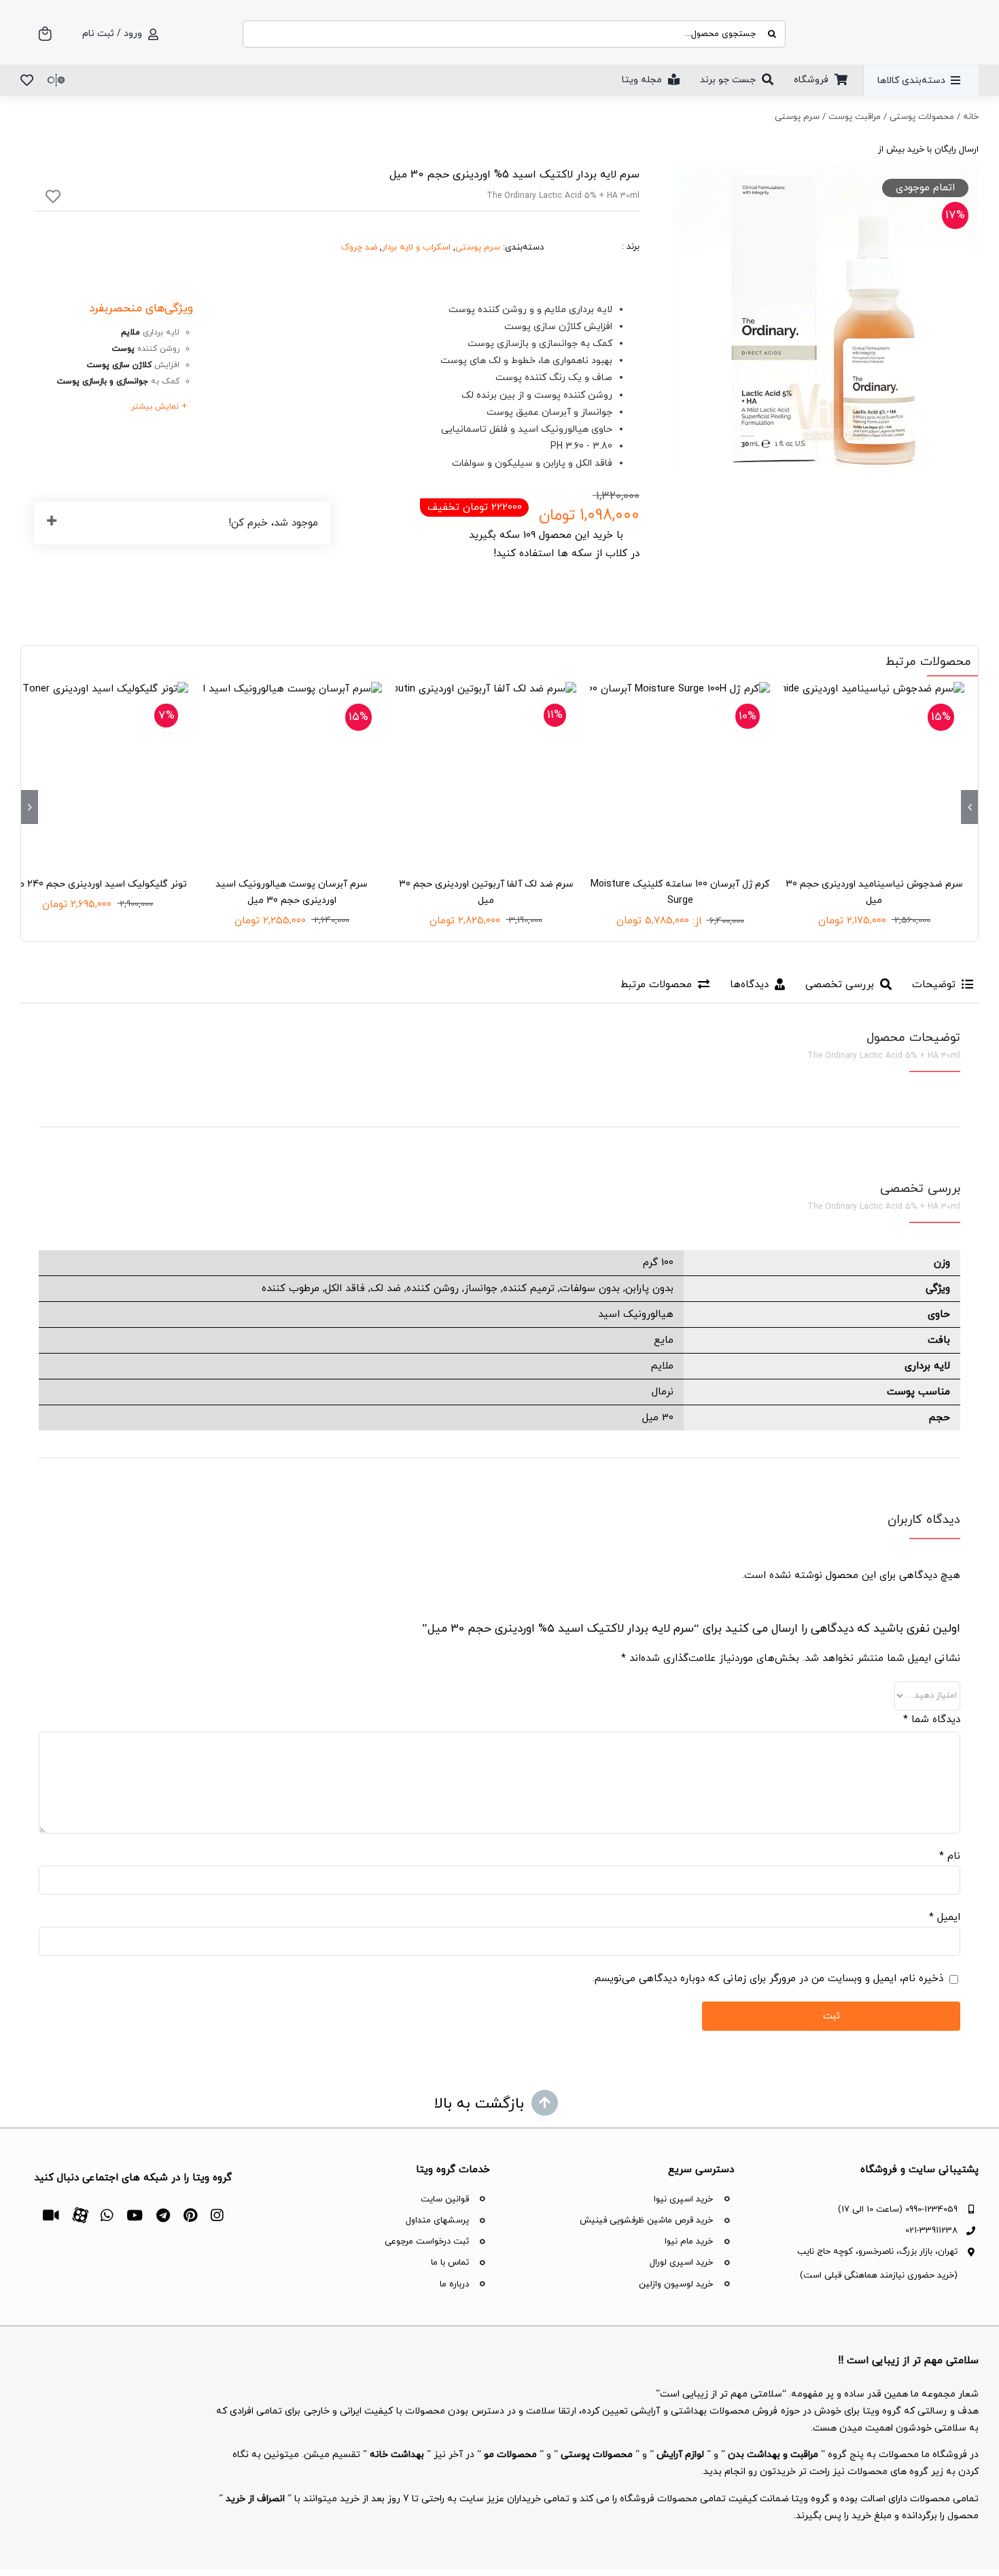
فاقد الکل (345, 1289)
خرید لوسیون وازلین (676, 2284)
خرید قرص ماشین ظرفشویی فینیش (646, 2220)
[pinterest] (190, 2215)
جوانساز (481, 1289)
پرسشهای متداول (437, 2220)
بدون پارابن (649, 1289)
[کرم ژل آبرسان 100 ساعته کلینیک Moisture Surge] (680, 772)
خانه (971, 117)
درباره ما (454, 2284)
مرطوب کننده (291, 1289)
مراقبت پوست (855, 117)
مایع (664, 1340)
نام (950, 1856)
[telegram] (163, 2215)
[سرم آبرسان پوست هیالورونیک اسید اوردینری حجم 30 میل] (292, 772)
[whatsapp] (107, 2215)
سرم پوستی (797, 117)
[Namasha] (51, 2215)
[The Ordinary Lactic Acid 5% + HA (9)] (825, 319)
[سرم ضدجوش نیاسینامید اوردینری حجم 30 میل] (874, 772)
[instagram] (217, 2215)
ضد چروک (359, 247)
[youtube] (135, 2215)
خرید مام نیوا (689, 2242)
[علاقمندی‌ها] (27, 80)
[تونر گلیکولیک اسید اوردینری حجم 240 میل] (98, 772)
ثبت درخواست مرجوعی (427, 2242)
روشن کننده (433, 1289)
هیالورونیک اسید (636, 1315)
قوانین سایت (445, 2199)
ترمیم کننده (529, 1289)
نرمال (663, 1392)
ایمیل (945, 1918)
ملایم (662, 1366)
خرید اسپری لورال (681, 2263)
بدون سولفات (590, 1289)
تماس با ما (450, 2263)
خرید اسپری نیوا (683, 2199)
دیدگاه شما (932, 1720)
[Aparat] (80, 2214)
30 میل (658, 1418)
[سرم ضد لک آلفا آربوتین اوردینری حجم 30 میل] (486, 772)
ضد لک (386, 1289)
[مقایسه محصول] (56, 80)
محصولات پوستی (922, 117)
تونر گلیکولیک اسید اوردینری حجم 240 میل (98, 884)
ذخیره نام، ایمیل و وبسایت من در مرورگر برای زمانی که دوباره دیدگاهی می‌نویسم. (768, 1979)
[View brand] (591, 228)
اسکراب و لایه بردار (416, 247)
